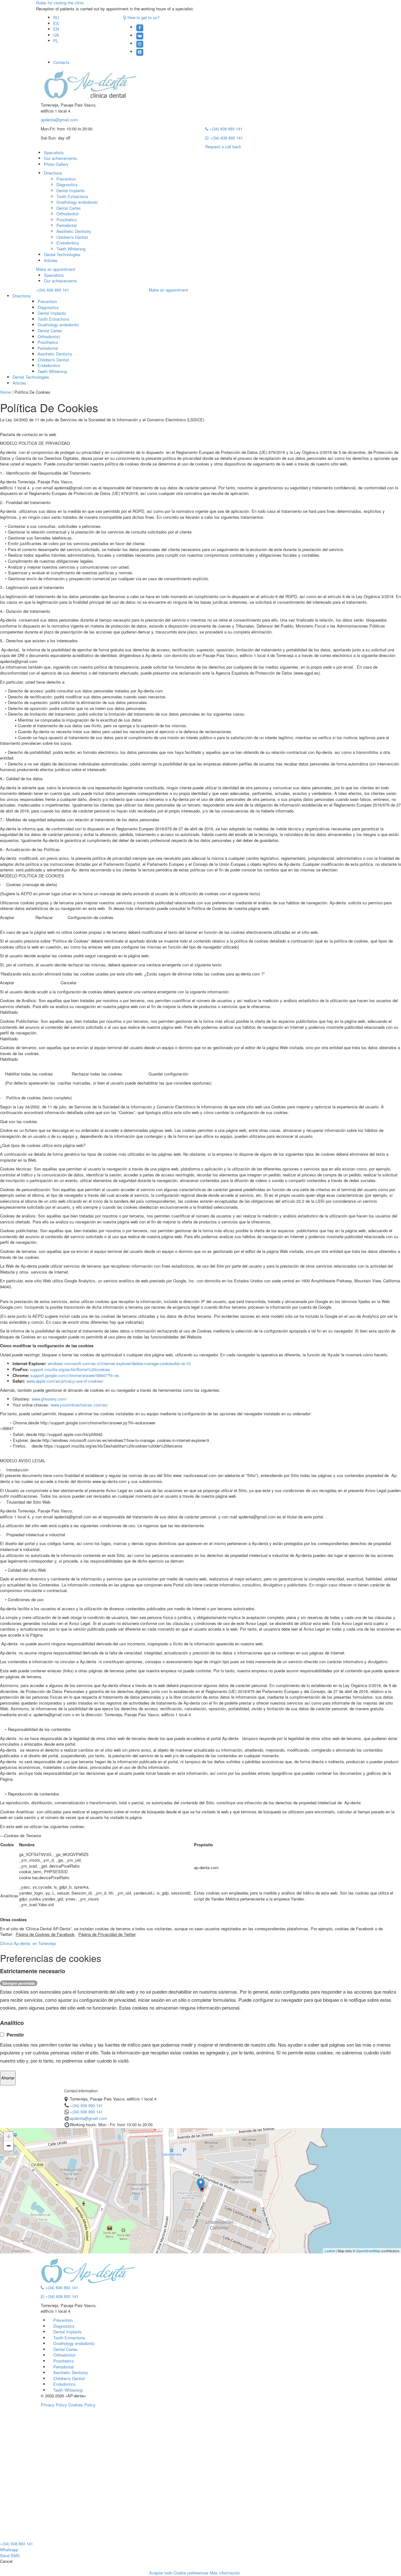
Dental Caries (69, 208)
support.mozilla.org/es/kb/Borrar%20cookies (70, 1369)
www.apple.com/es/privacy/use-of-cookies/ (66, 1381)
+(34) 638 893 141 (225, 129)
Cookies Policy (82, 2405)
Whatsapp (9, 2550)
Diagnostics (67, 184)
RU (56, 17)
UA (56, 35)
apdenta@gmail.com (59, 120)
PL (56, 41)
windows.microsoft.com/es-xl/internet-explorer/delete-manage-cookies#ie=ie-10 (120, 1363)
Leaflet (330, 2251)
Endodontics (68, 243)
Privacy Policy (54, 2405)
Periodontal (67, 225)
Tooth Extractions (72, 196)
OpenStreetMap (368, 2251)
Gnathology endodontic (77, 202)
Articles (51, 260)
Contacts (61, 62)
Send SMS (10, 2555)
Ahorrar (8, 2078)
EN (56, 29)
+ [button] (9, 2136)
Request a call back (223, 147)
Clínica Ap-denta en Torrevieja (28, 1943)
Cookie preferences (191, 2573)
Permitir (15, 2035)
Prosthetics (67, 220)
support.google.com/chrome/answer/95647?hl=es (76, 1375)
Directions (53, 173)
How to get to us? (143, 17)
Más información (225, 2573)
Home (5, 392)
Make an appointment (56, 269)
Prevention (66, 179)
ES (56, 23)
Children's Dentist (72, 237)
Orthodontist (68, 214)
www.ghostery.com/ (50, 1399)
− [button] (9, 2146)
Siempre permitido (19, 1983)
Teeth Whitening (71, 249)
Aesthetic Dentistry (74, 231)
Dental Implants (71, 190)
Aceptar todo (161, 2573)
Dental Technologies (62, 254)
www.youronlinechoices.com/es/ (80, 1405)
